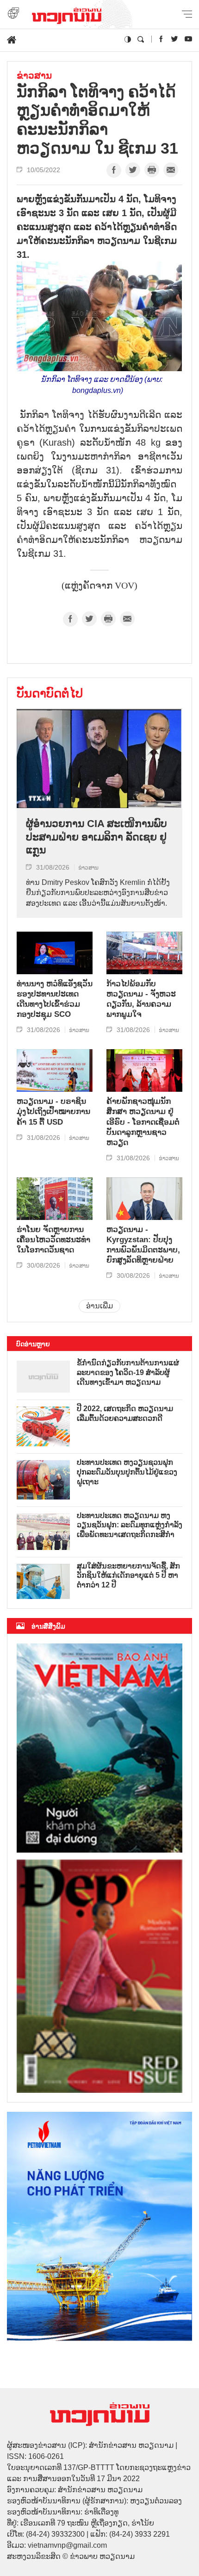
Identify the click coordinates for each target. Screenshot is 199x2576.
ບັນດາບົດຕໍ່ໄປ (50, 693)
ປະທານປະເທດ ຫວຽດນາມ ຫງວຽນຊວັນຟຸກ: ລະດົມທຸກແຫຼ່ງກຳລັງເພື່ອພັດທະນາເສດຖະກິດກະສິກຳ (130, 1525)
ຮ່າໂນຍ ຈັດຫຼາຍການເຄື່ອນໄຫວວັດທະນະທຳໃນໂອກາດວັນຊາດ (53, 1240)
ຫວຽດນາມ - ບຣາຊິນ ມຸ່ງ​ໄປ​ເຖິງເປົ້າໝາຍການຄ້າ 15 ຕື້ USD (53, 1111)
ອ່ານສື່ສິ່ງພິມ (48, 1626)
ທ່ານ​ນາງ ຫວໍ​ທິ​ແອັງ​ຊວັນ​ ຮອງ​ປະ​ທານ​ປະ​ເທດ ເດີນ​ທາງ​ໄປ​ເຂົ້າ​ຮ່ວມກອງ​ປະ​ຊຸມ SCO (55, 999)
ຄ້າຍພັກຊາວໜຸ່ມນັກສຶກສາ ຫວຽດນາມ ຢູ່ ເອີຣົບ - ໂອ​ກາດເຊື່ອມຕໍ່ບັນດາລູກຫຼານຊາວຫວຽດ (143, 1122)
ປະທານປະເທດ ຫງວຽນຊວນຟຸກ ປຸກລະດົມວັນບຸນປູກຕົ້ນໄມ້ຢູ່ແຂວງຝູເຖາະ (127, 1472)
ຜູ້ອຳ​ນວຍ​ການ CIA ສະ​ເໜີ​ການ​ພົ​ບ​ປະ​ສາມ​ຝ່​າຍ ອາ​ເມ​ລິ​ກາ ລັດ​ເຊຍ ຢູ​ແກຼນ (96, 837)
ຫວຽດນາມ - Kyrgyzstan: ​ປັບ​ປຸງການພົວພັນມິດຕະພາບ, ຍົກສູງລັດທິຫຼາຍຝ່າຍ (143, 1245)
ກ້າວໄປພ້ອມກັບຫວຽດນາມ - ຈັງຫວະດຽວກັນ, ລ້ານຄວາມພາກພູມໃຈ (141, 999)
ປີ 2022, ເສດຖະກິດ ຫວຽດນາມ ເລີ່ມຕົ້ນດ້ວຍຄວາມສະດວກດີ (125, 1413)
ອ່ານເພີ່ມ (99, 1306)
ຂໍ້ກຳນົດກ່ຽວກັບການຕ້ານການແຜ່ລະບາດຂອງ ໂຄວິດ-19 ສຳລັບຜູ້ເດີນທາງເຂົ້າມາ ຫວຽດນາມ (128, 1372)
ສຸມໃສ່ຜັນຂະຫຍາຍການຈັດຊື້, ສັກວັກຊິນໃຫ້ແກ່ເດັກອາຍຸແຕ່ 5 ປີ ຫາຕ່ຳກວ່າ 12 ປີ (128, 1576)
